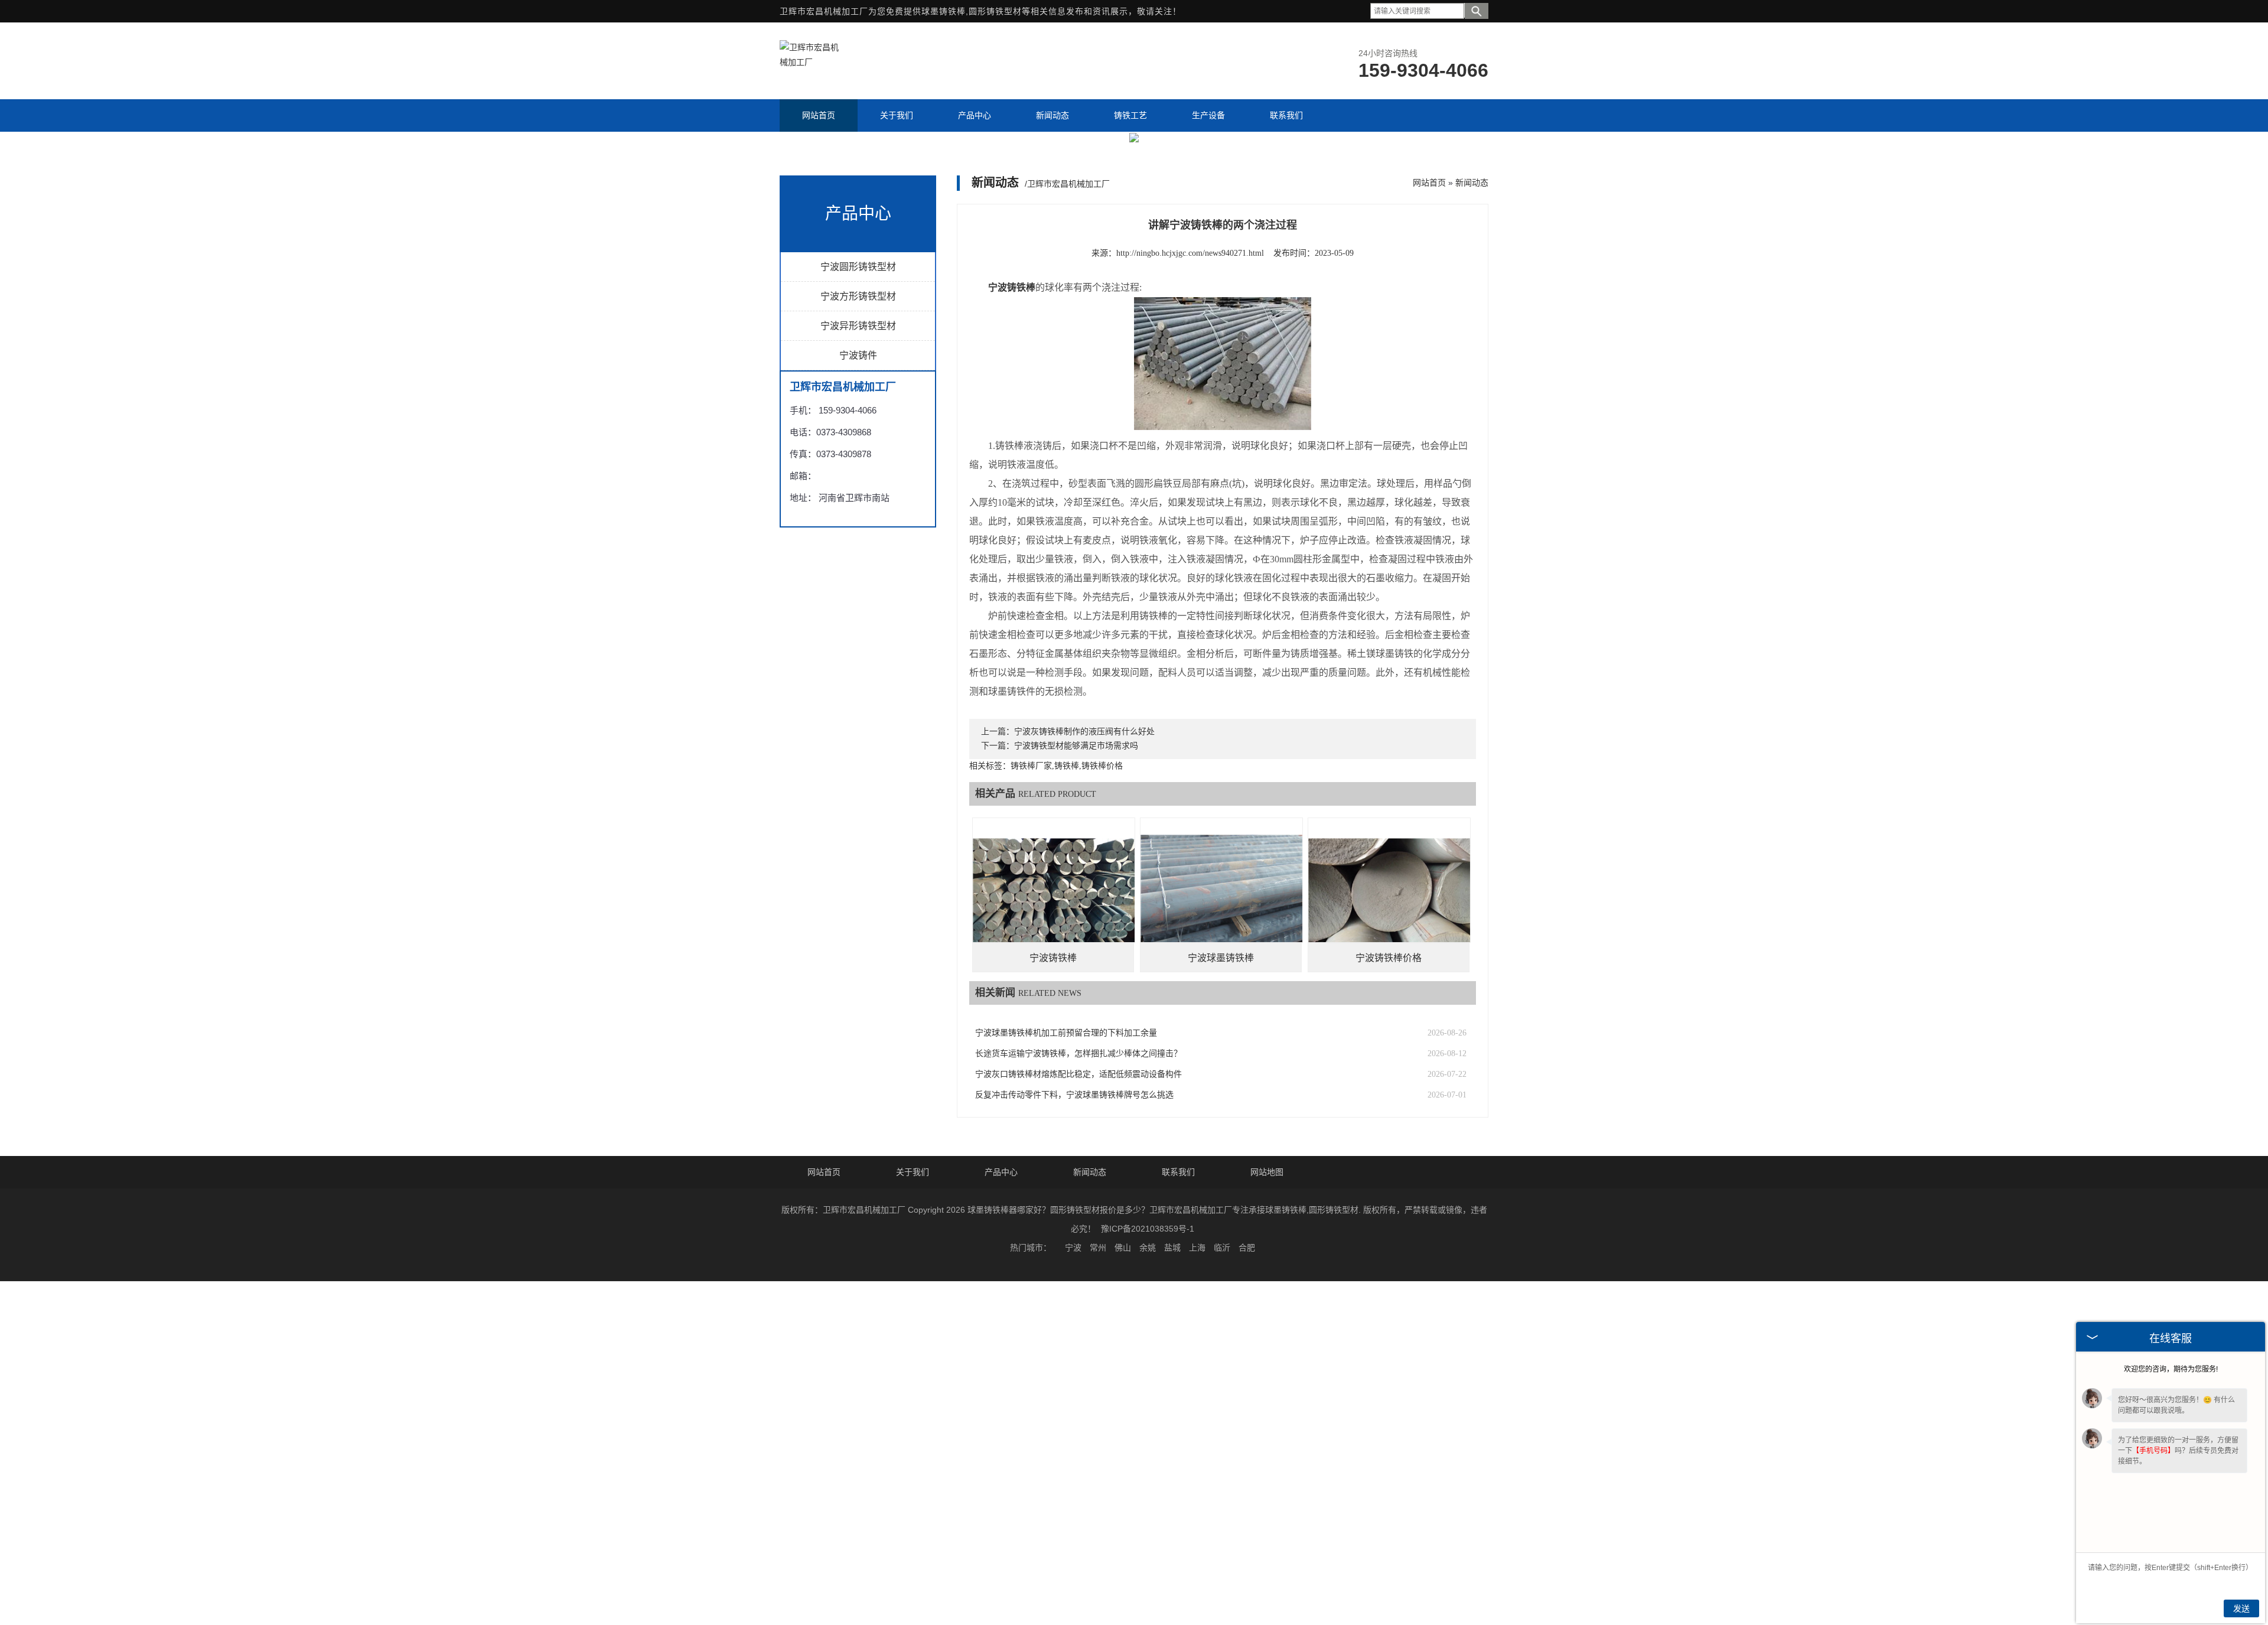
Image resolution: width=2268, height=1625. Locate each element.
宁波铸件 (858, 675)
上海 (1197, 1568)
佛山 (1123, 1568)
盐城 (1172, 1568)
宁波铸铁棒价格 (1389, 1278)
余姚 (1148, 1568)
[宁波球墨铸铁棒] (1221, 1219)
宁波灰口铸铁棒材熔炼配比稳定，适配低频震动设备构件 (1078, 1394)
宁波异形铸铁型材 (858, 645)
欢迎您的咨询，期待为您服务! (2171, 1369)
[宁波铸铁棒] (1054, 1219)
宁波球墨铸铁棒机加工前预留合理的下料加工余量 (1066, 1353)
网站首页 (1429, 502)
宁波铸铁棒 (1053, 1278)
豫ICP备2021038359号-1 (1148, 1549)
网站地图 (1267, 1492)
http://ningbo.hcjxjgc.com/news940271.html (1190, 573)
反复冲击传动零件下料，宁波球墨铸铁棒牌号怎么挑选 (1074, 1415)
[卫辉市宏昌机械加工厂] (809, 62)
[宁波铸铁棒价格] (1389, 1219)
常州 (1098, 1568)
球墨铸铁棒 (944, 11)
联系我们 (1178, 1492)
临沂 (1222, 1568)
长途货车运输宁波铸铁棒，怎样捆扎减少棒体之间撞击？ (1078, 1374)
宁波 (1073, 1568)
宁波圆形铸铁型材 (858, 586)
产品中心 (1001, 1492)
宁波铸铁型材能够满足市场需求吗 (1076, 1066)
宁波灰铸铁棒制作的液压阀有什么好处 (1084, 1052)
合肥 (1247, 1568)
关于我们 (913, 1492)
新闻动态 (1472, 502)
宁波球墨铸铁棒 (1221, 1278)
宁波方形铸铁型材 (858, 616)
